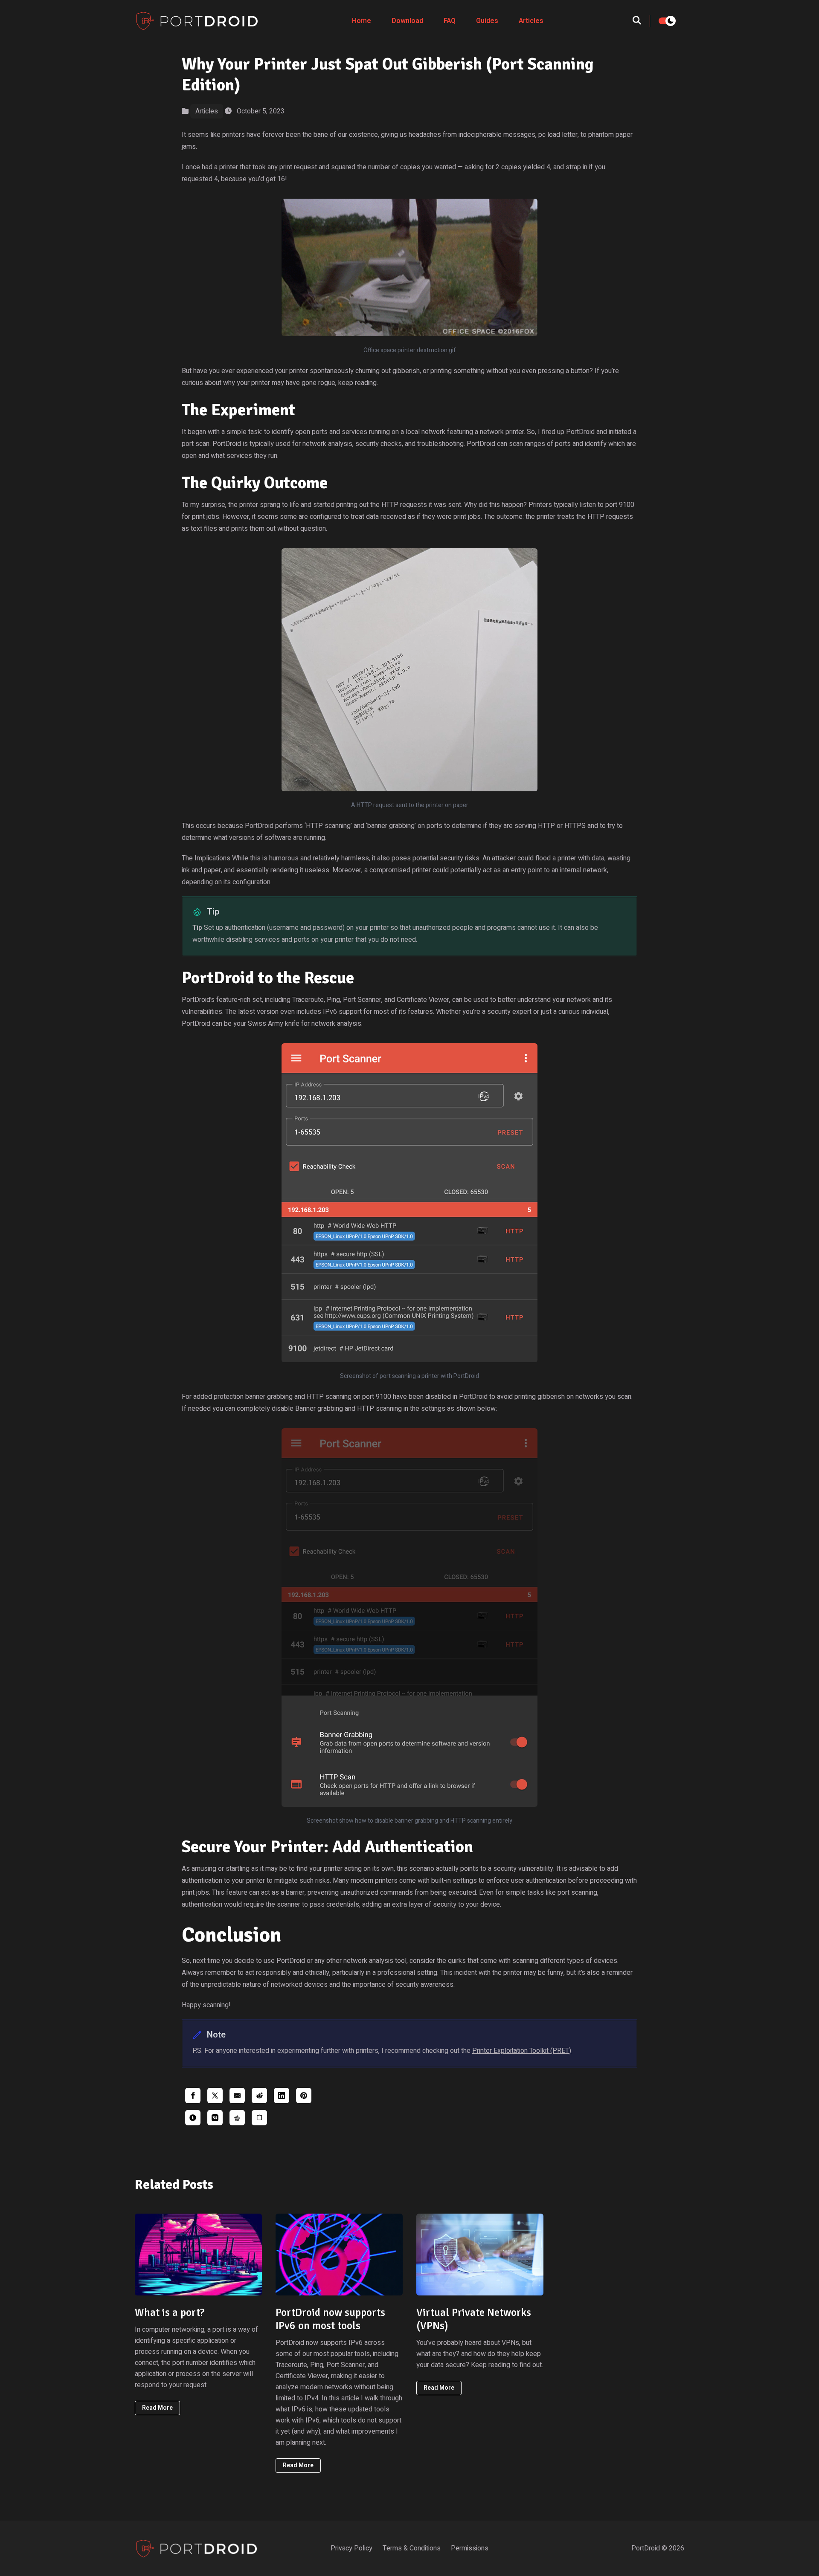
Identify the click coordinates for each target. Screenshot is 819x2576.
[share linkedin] (282, 2096)
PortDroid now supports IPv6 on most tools (330, 2319)
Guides (487, 21)
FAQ (450, 21)
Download (407, 21)
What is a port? (170, 2312)
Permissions (470, 2548)
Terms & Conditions (412, 2548)
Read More (157, 2408)
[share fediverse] (237, 2118)
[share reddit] (259, 2096)
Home (362, 21)
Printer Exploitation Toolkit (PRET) (522, 2051)
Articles (531, 21)
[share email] (237, 2096)
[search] (641, 21)
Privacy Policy (351, 2548)
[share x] (215, 2096)
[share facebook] (193, 2096)
